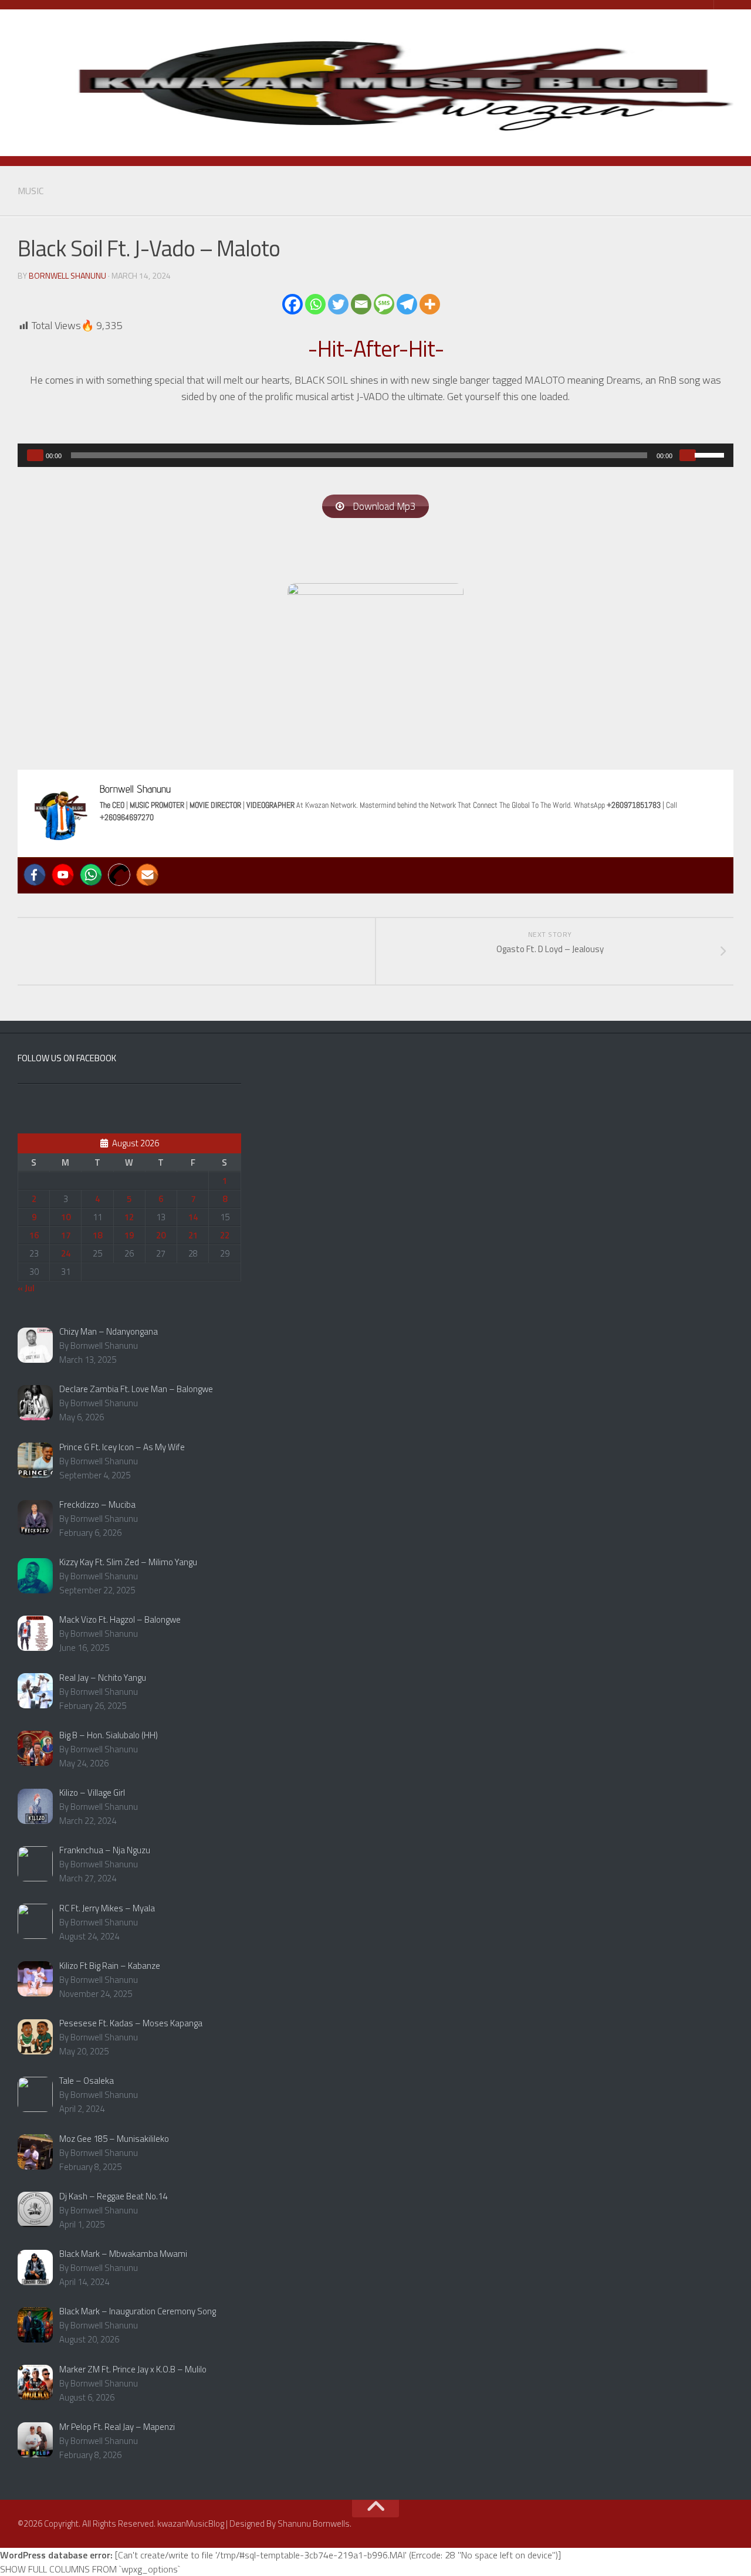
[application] (375, 455)
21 (193, 1235)
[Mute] (688, 455)
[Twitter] (338, 304)
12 (129, 1217)
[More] (430, 304)
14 (193, 1217)
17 (66, 1235)
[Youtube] (63, 875)
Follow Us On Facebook (67, 1058)
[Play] (35, 455)
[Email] (361, 304)
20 (161, 1235)
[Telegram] (407, 304)
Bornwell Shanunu (67, 275)
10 (66, 1217)
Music (31, 191)
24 (66, 1253)
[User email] (147, 875)
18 (97, 1235)
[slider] (711, 454)
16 (34, 1235)
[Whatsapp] (315, 304)
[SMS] (384, 304)
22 (225, 1235)
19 (129, 1235)
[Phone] (119, 875)
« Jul (26, 1288)
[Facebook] (292, 304)
